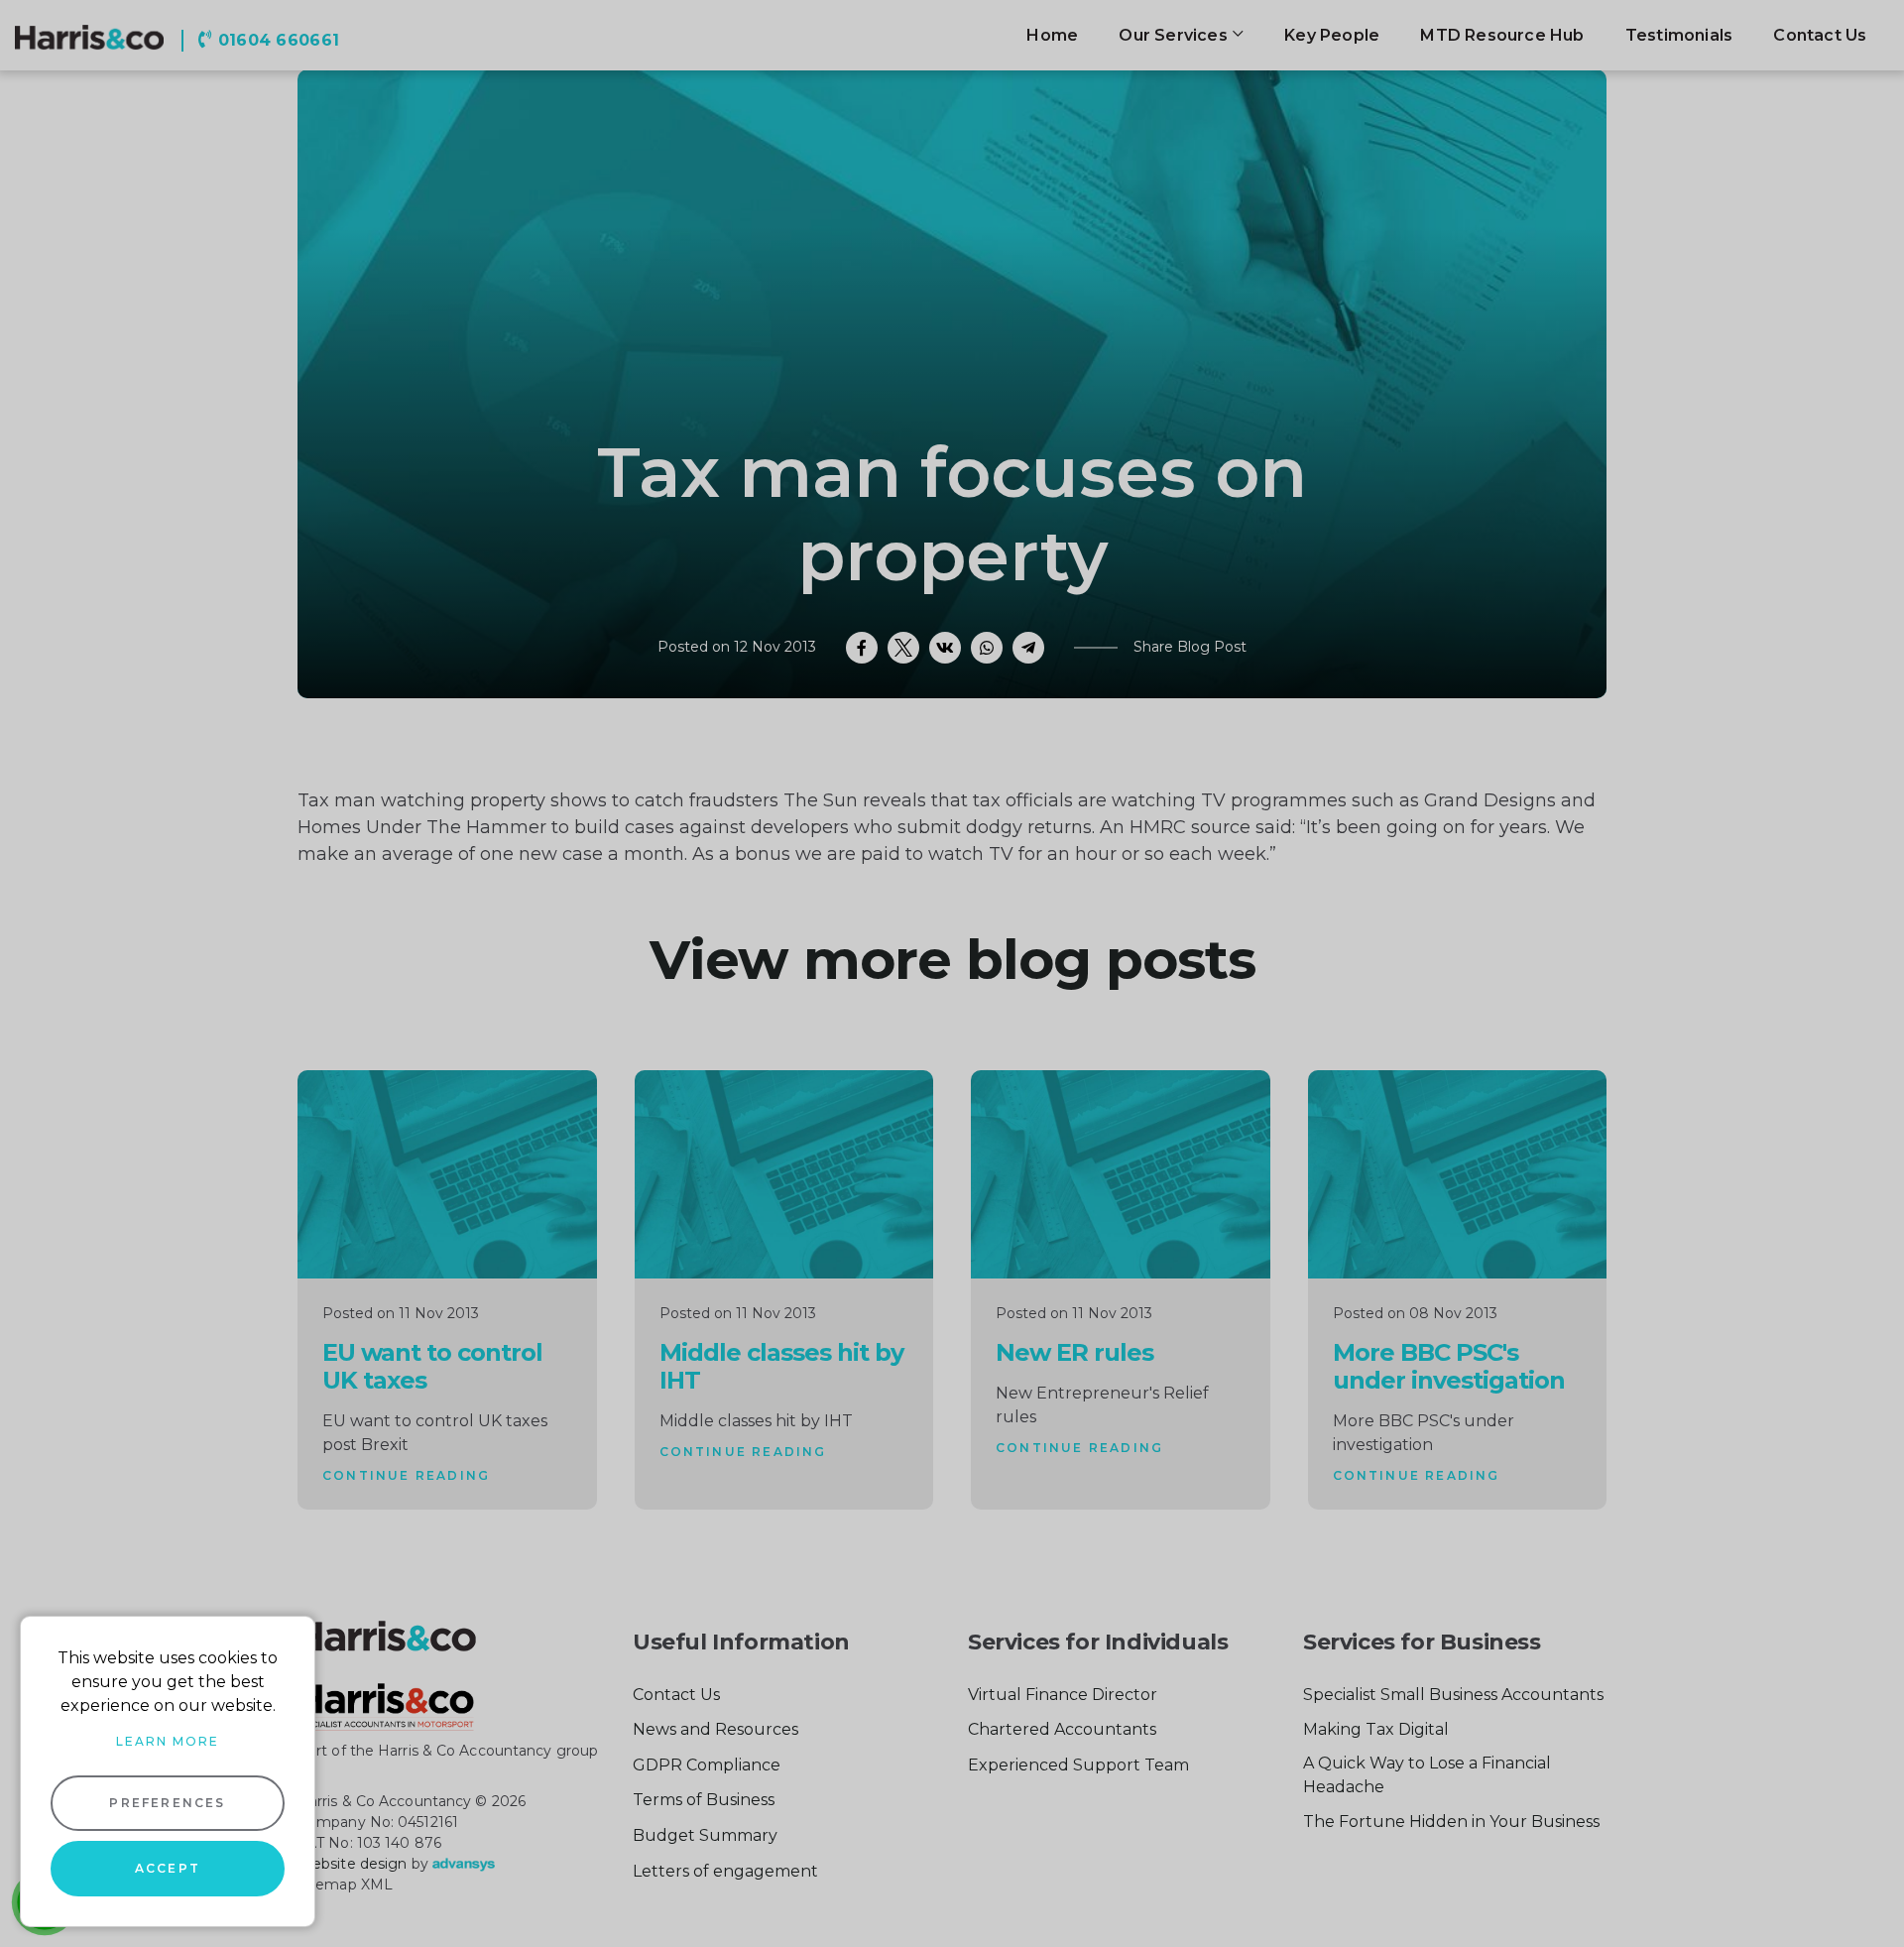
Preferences (167, 1803)
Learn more (168, 1741)
